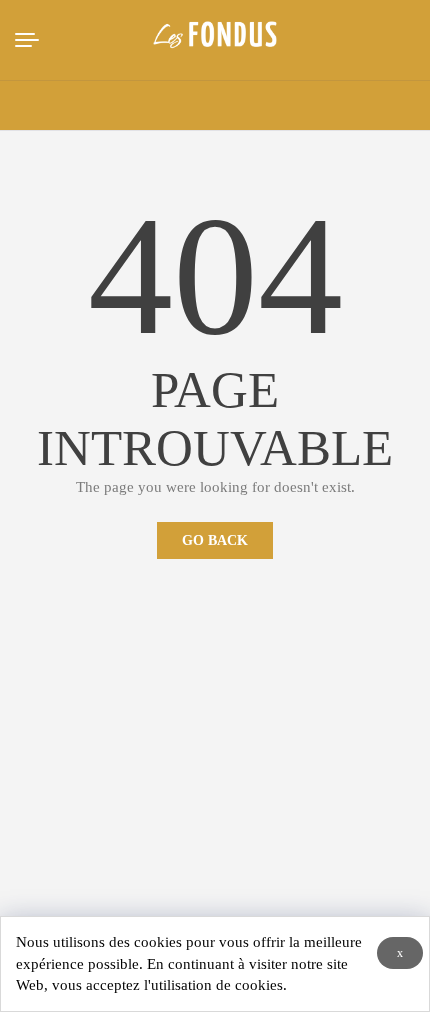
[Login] (322, 106)
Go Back (215, 540)
